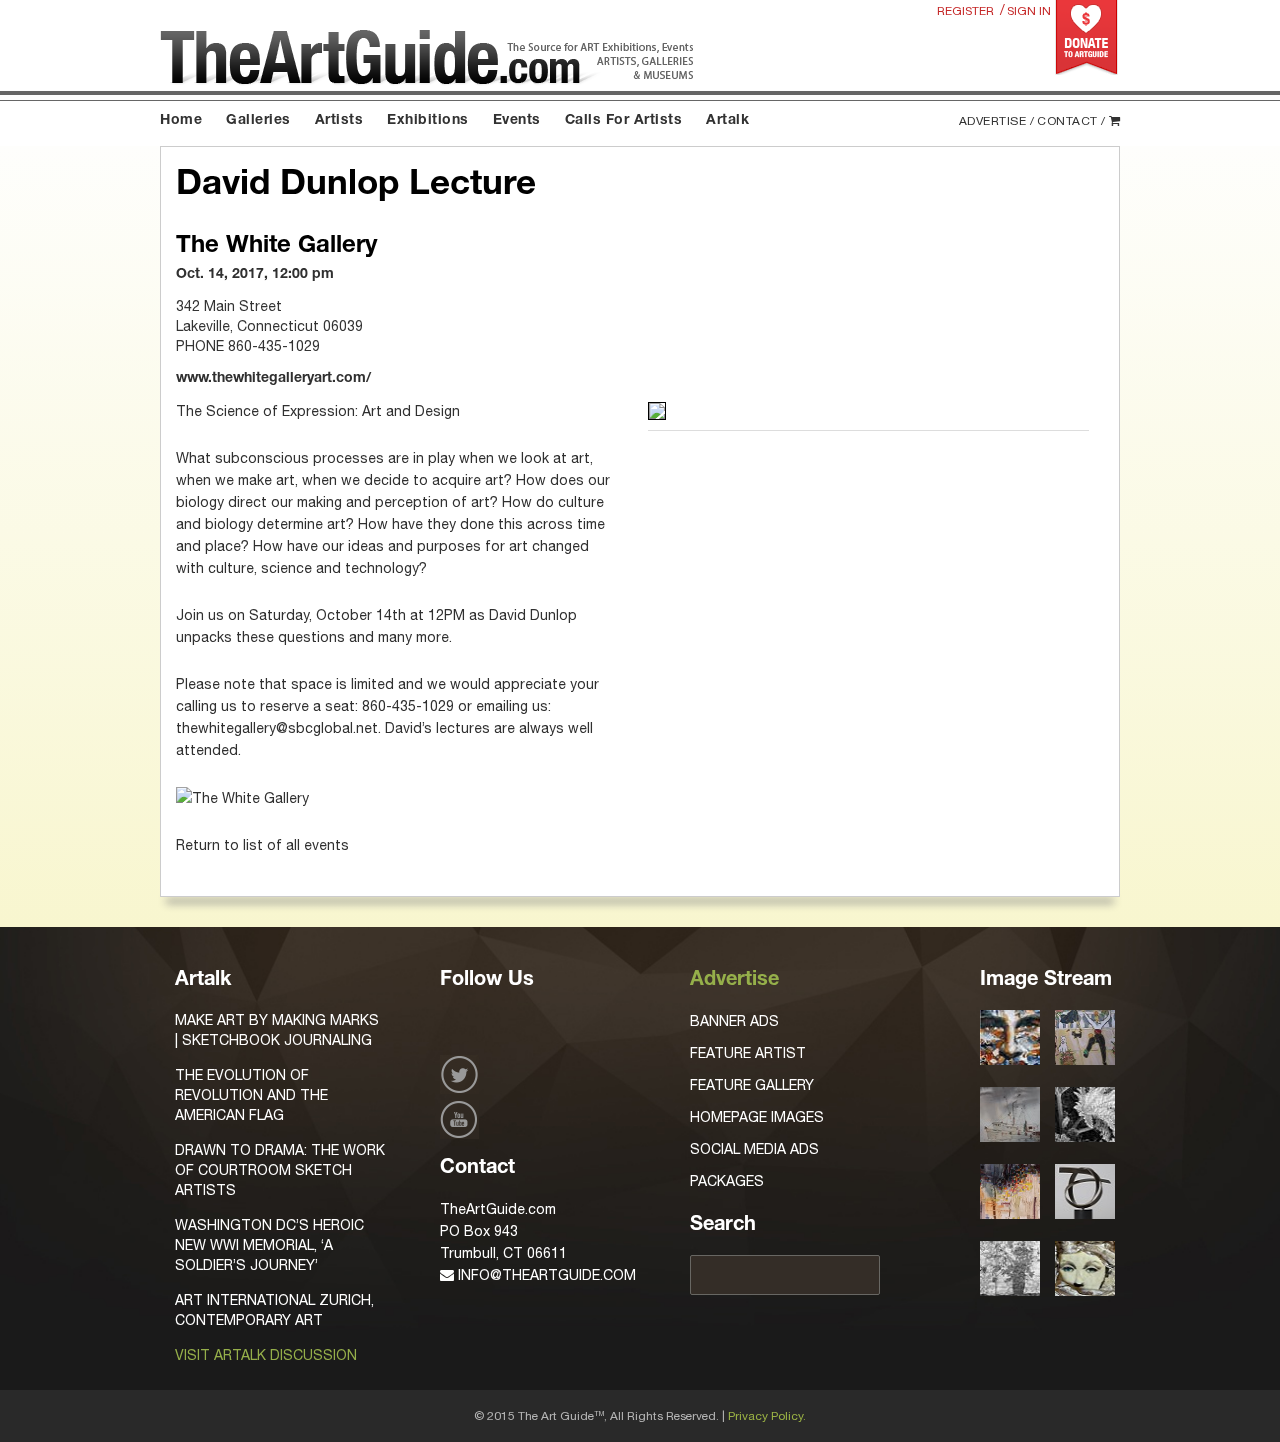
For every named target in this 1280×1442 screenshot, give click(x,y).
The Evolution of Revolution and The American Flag (251, 1095)
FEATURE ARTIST (748, 1053)
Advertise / (997, 121)
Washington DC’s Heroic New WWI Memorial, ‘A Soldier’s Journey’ (269, 1245)
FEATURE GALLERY (752, 1085)
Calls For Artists (624, 121)
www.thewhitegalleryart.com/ (273, 379)
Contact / (1071, 121)
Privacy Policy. (767, 1416)
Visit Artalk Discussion (266, 1355)
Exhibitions (428, 121)
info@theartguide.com (545, 1275)
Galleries (258, 121)
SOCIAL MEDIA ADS (754, 1149)
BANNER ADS (734, 1021)
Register (965, 11)
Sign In (1029, 11)
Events (517, 121)
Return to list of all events (262, 845)
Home (181, 121)
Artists (339, 121)
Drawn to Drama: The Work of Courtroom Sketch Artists (280, 1170)
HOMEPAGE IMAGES (757, 1117)
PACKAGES (727, 1181)
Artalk (727, 121)
